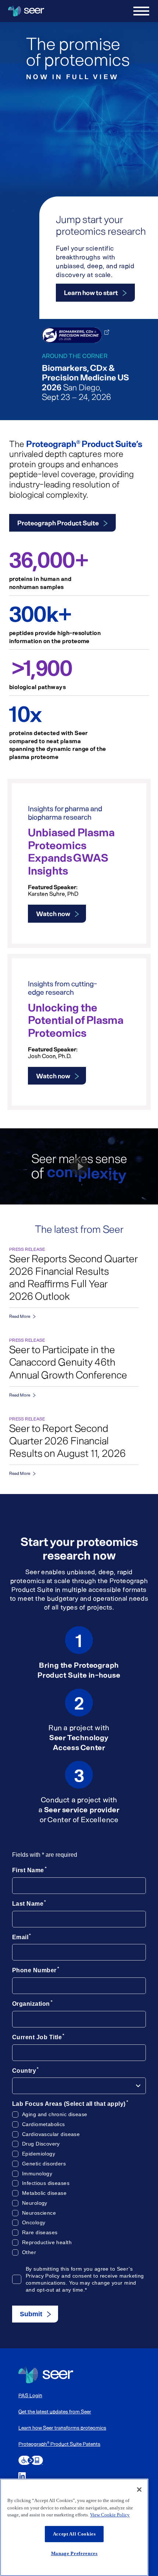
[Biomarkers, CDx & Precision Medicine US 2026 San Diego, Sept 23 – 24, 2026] (72, 335)
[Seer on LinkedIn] (22, 2476)
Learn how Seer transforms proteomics (62, 2428)
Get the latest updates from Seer (55, 2411)
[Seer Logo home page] (26, 11)
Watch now (53, 913)
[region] (74, 2527)
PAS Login (30, 2395)
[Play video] (79, 1166)
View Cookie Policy (110, 2515)
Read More (20, 1316)
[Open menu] (141, 11)
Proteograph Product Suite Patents (59, 2444)
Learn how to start (91, 292)
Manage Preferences (74, 2553)
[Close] (139, 2490)
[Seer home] (46, 2375)
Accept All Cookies (74, 2534)
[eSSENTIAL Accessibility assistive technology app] (31, 2460)
